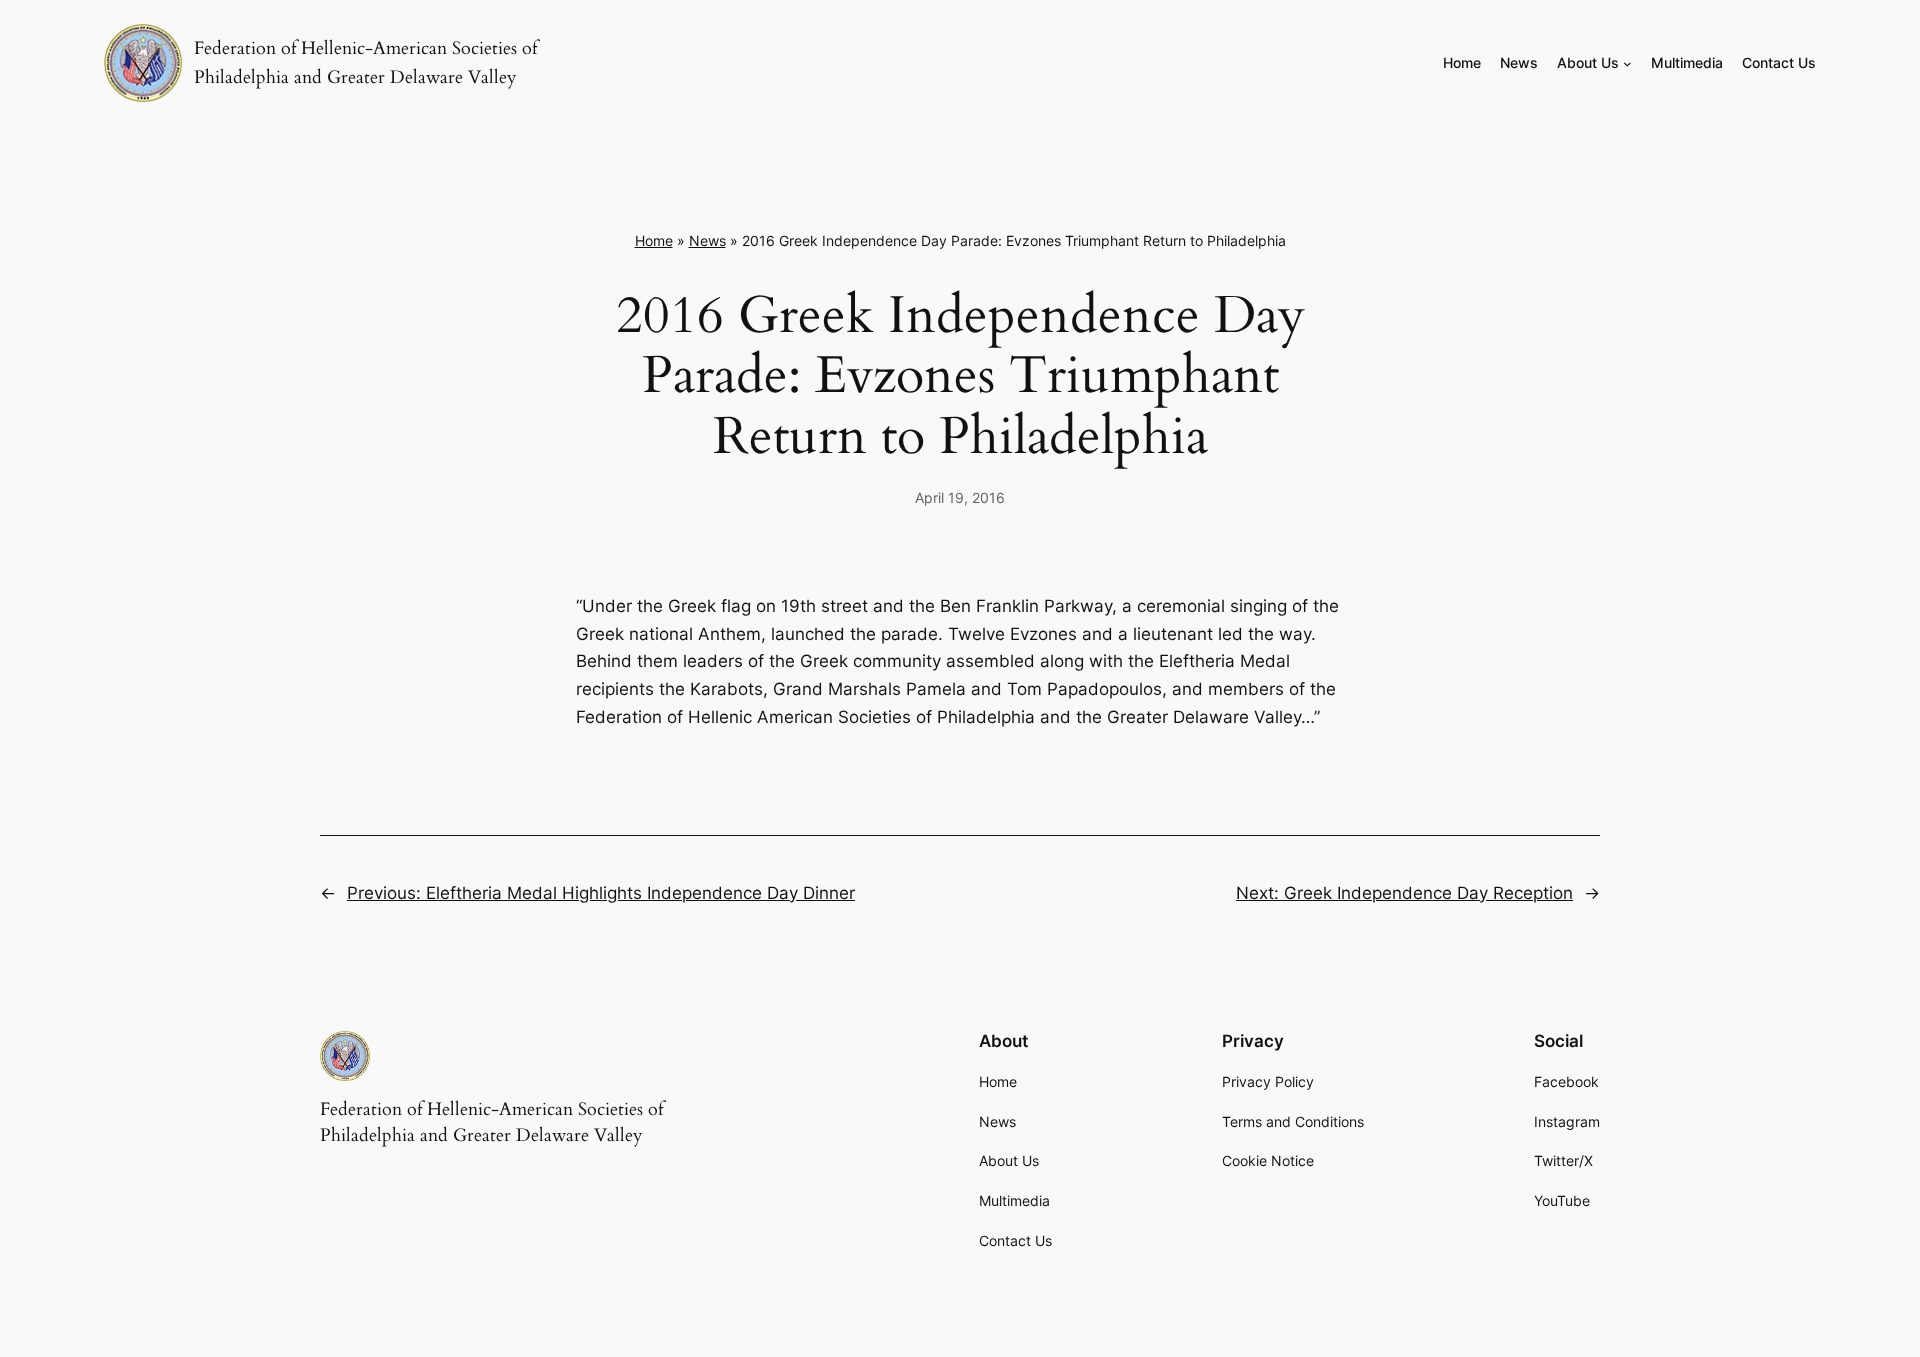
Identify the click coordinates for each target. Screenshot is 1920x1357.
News (707, 240)
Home (654, 240)
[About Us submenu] (1627, 63)
